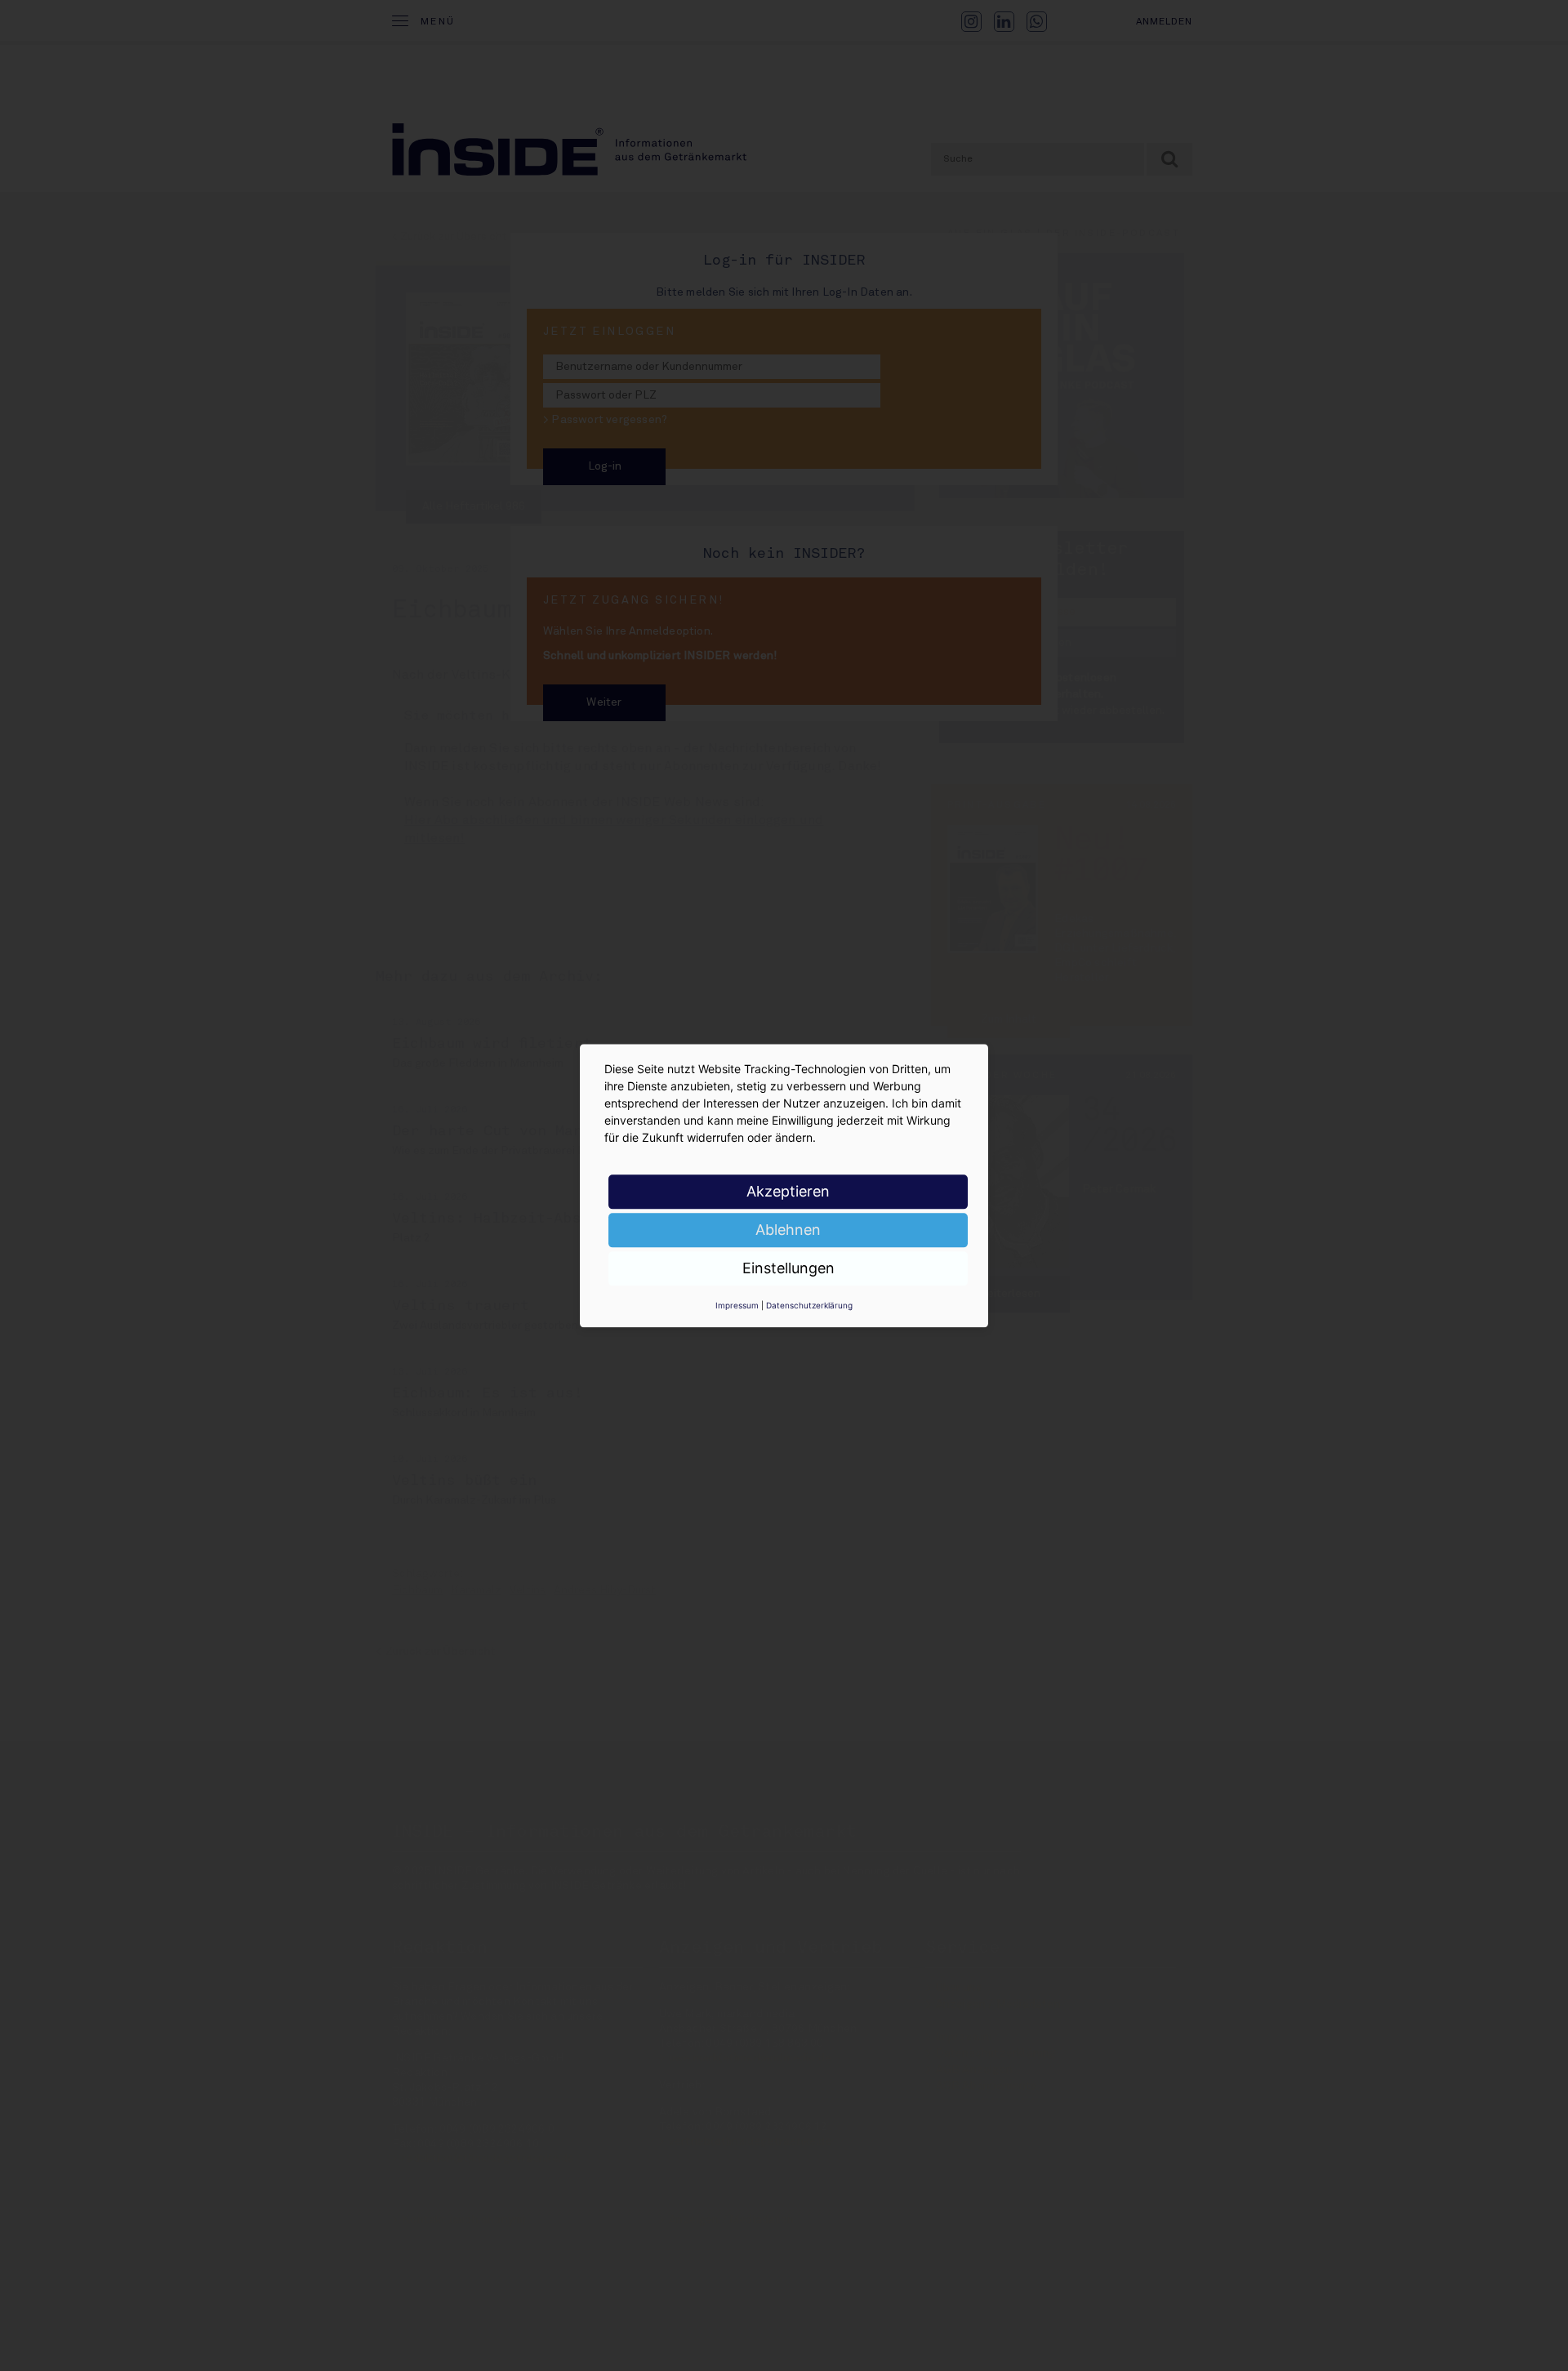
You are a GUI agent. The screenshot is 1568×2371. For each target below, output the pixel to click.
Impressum (737, 1305)
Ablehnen (788, 1230)
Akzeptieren (788, 1191)
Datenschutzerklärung (809, 1305)
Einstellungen (788, 1268)
